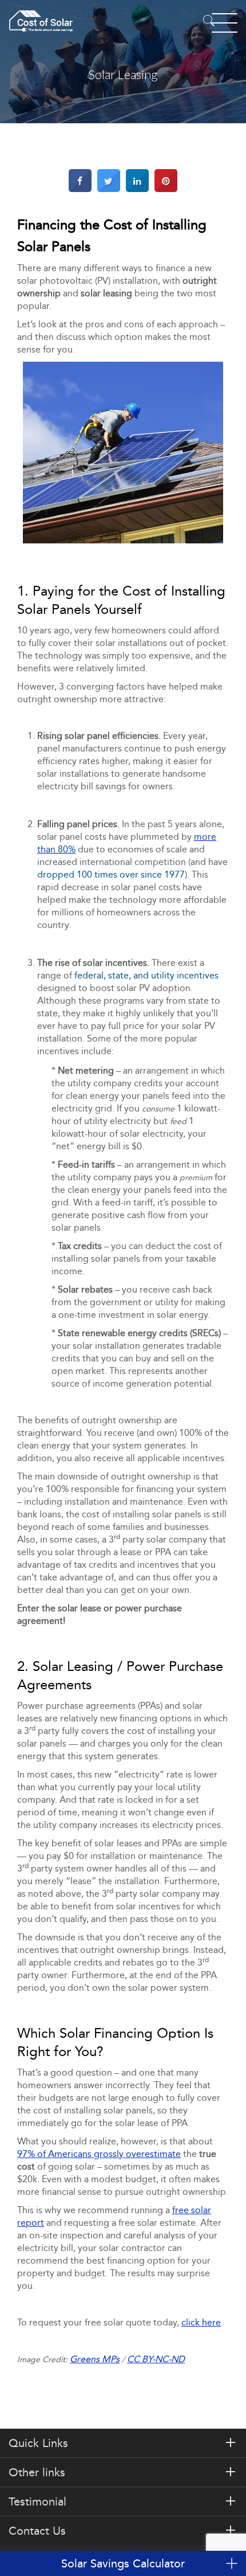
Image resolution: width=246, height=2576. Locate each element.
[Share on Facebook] (80, 189)
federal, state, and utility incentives (146, 975)
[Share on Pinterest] (166, 189)
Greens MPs (95, 2359)
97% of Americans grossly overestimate (99, 2154)
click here (201, 2322)
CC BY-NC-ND (156, 2359)
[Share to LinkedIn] (137, 189)
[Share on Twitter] (109, 189)
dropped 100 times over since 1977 (111, 874)
